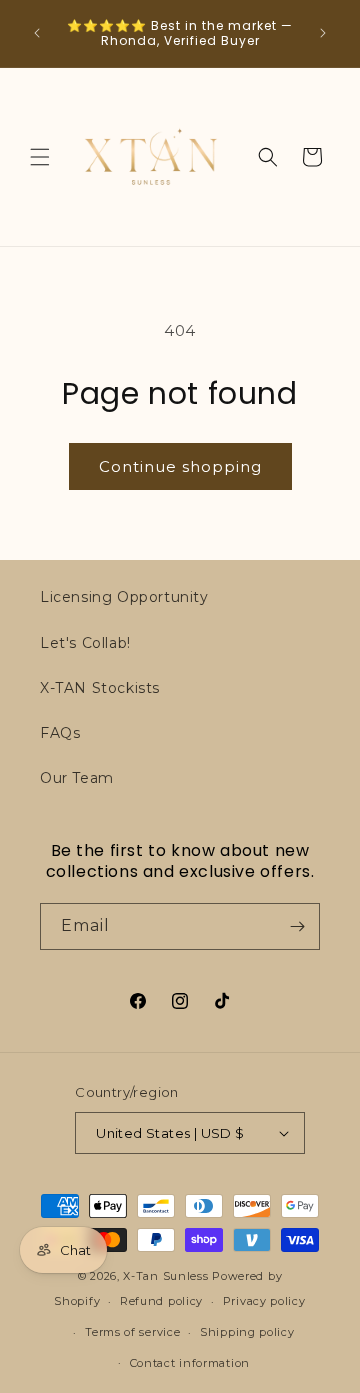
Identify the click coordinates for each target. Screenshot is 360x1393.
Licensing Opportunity (124, 597)
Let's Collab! (85, 643)
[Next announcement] (323, 33)
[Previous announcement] (37, 33)
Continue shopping (180, 466)
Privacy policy (264, 1301)
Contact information (190, 1363)
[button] (40, 157)
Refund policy (161, 1301)
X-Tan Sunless (165, 1276)
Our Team (77, 778)
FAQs (60, 733)
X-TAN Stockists (100, 688)
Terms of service (132, 1332)
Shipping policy (247, 1332)
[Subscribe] (297, 926)
